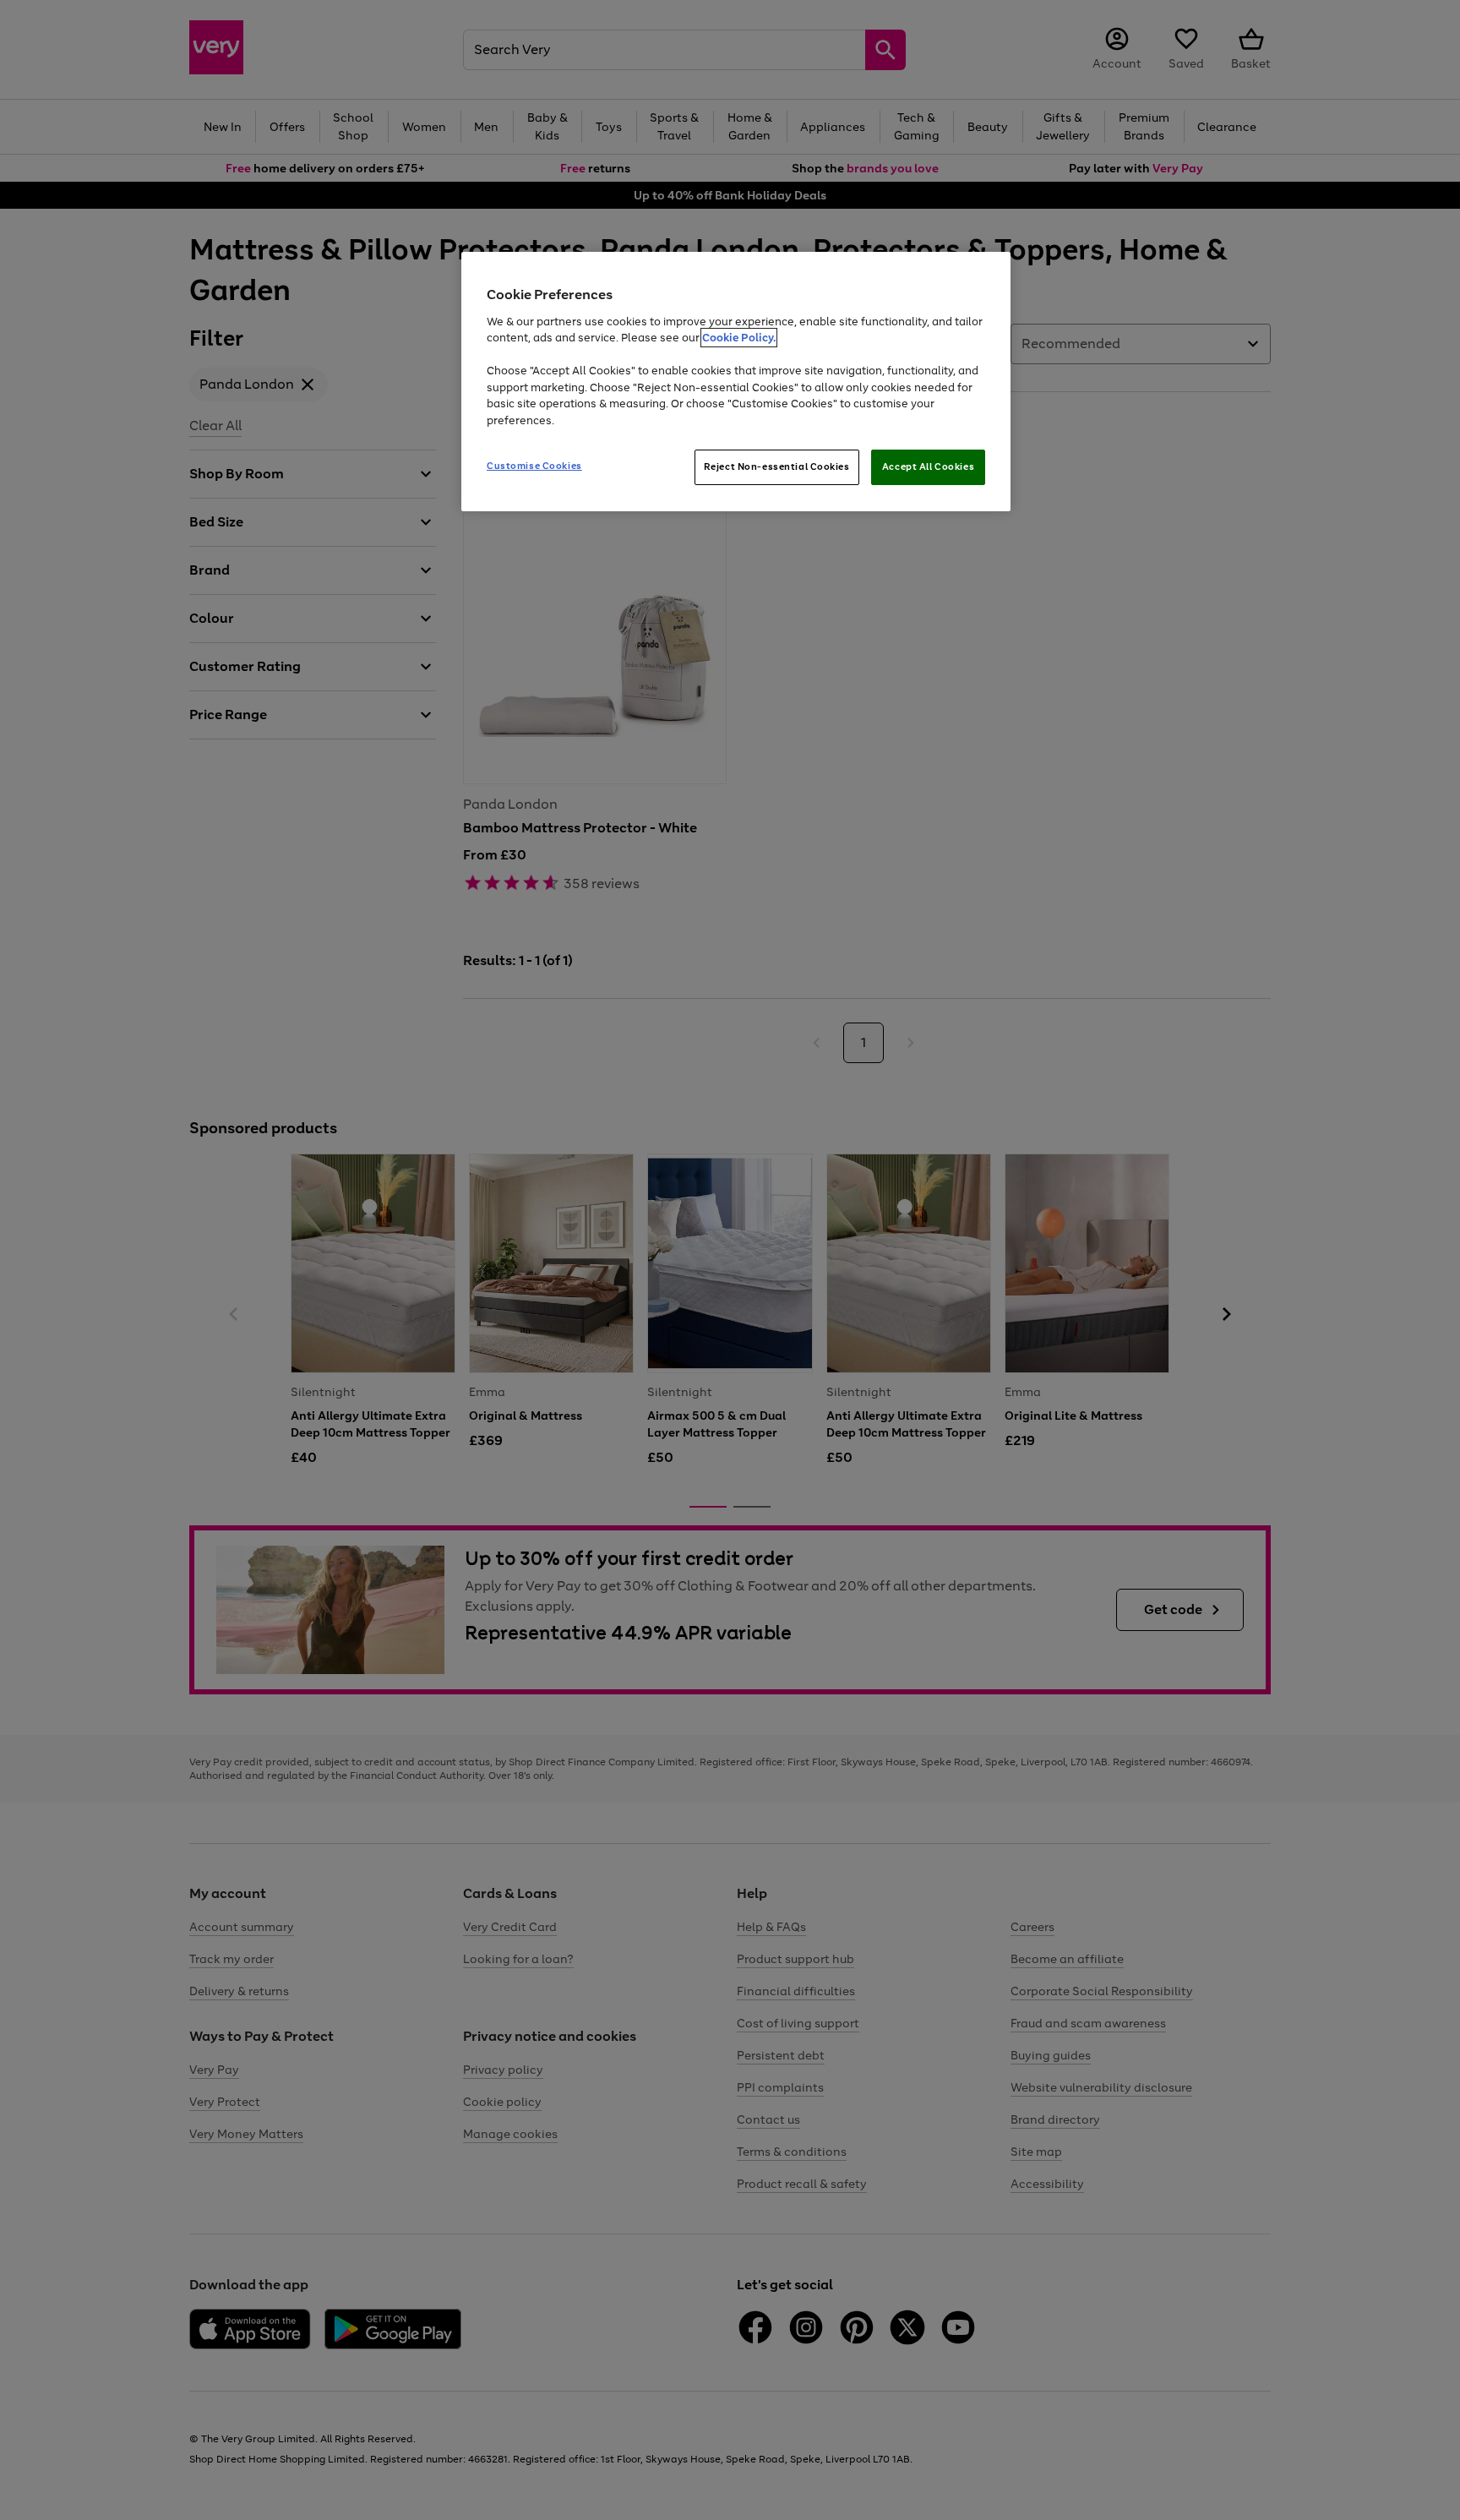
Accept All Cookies (928, 466)
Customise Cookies (534, 466)
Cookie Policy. (739, 338)
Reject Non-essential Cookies (777, 466)
